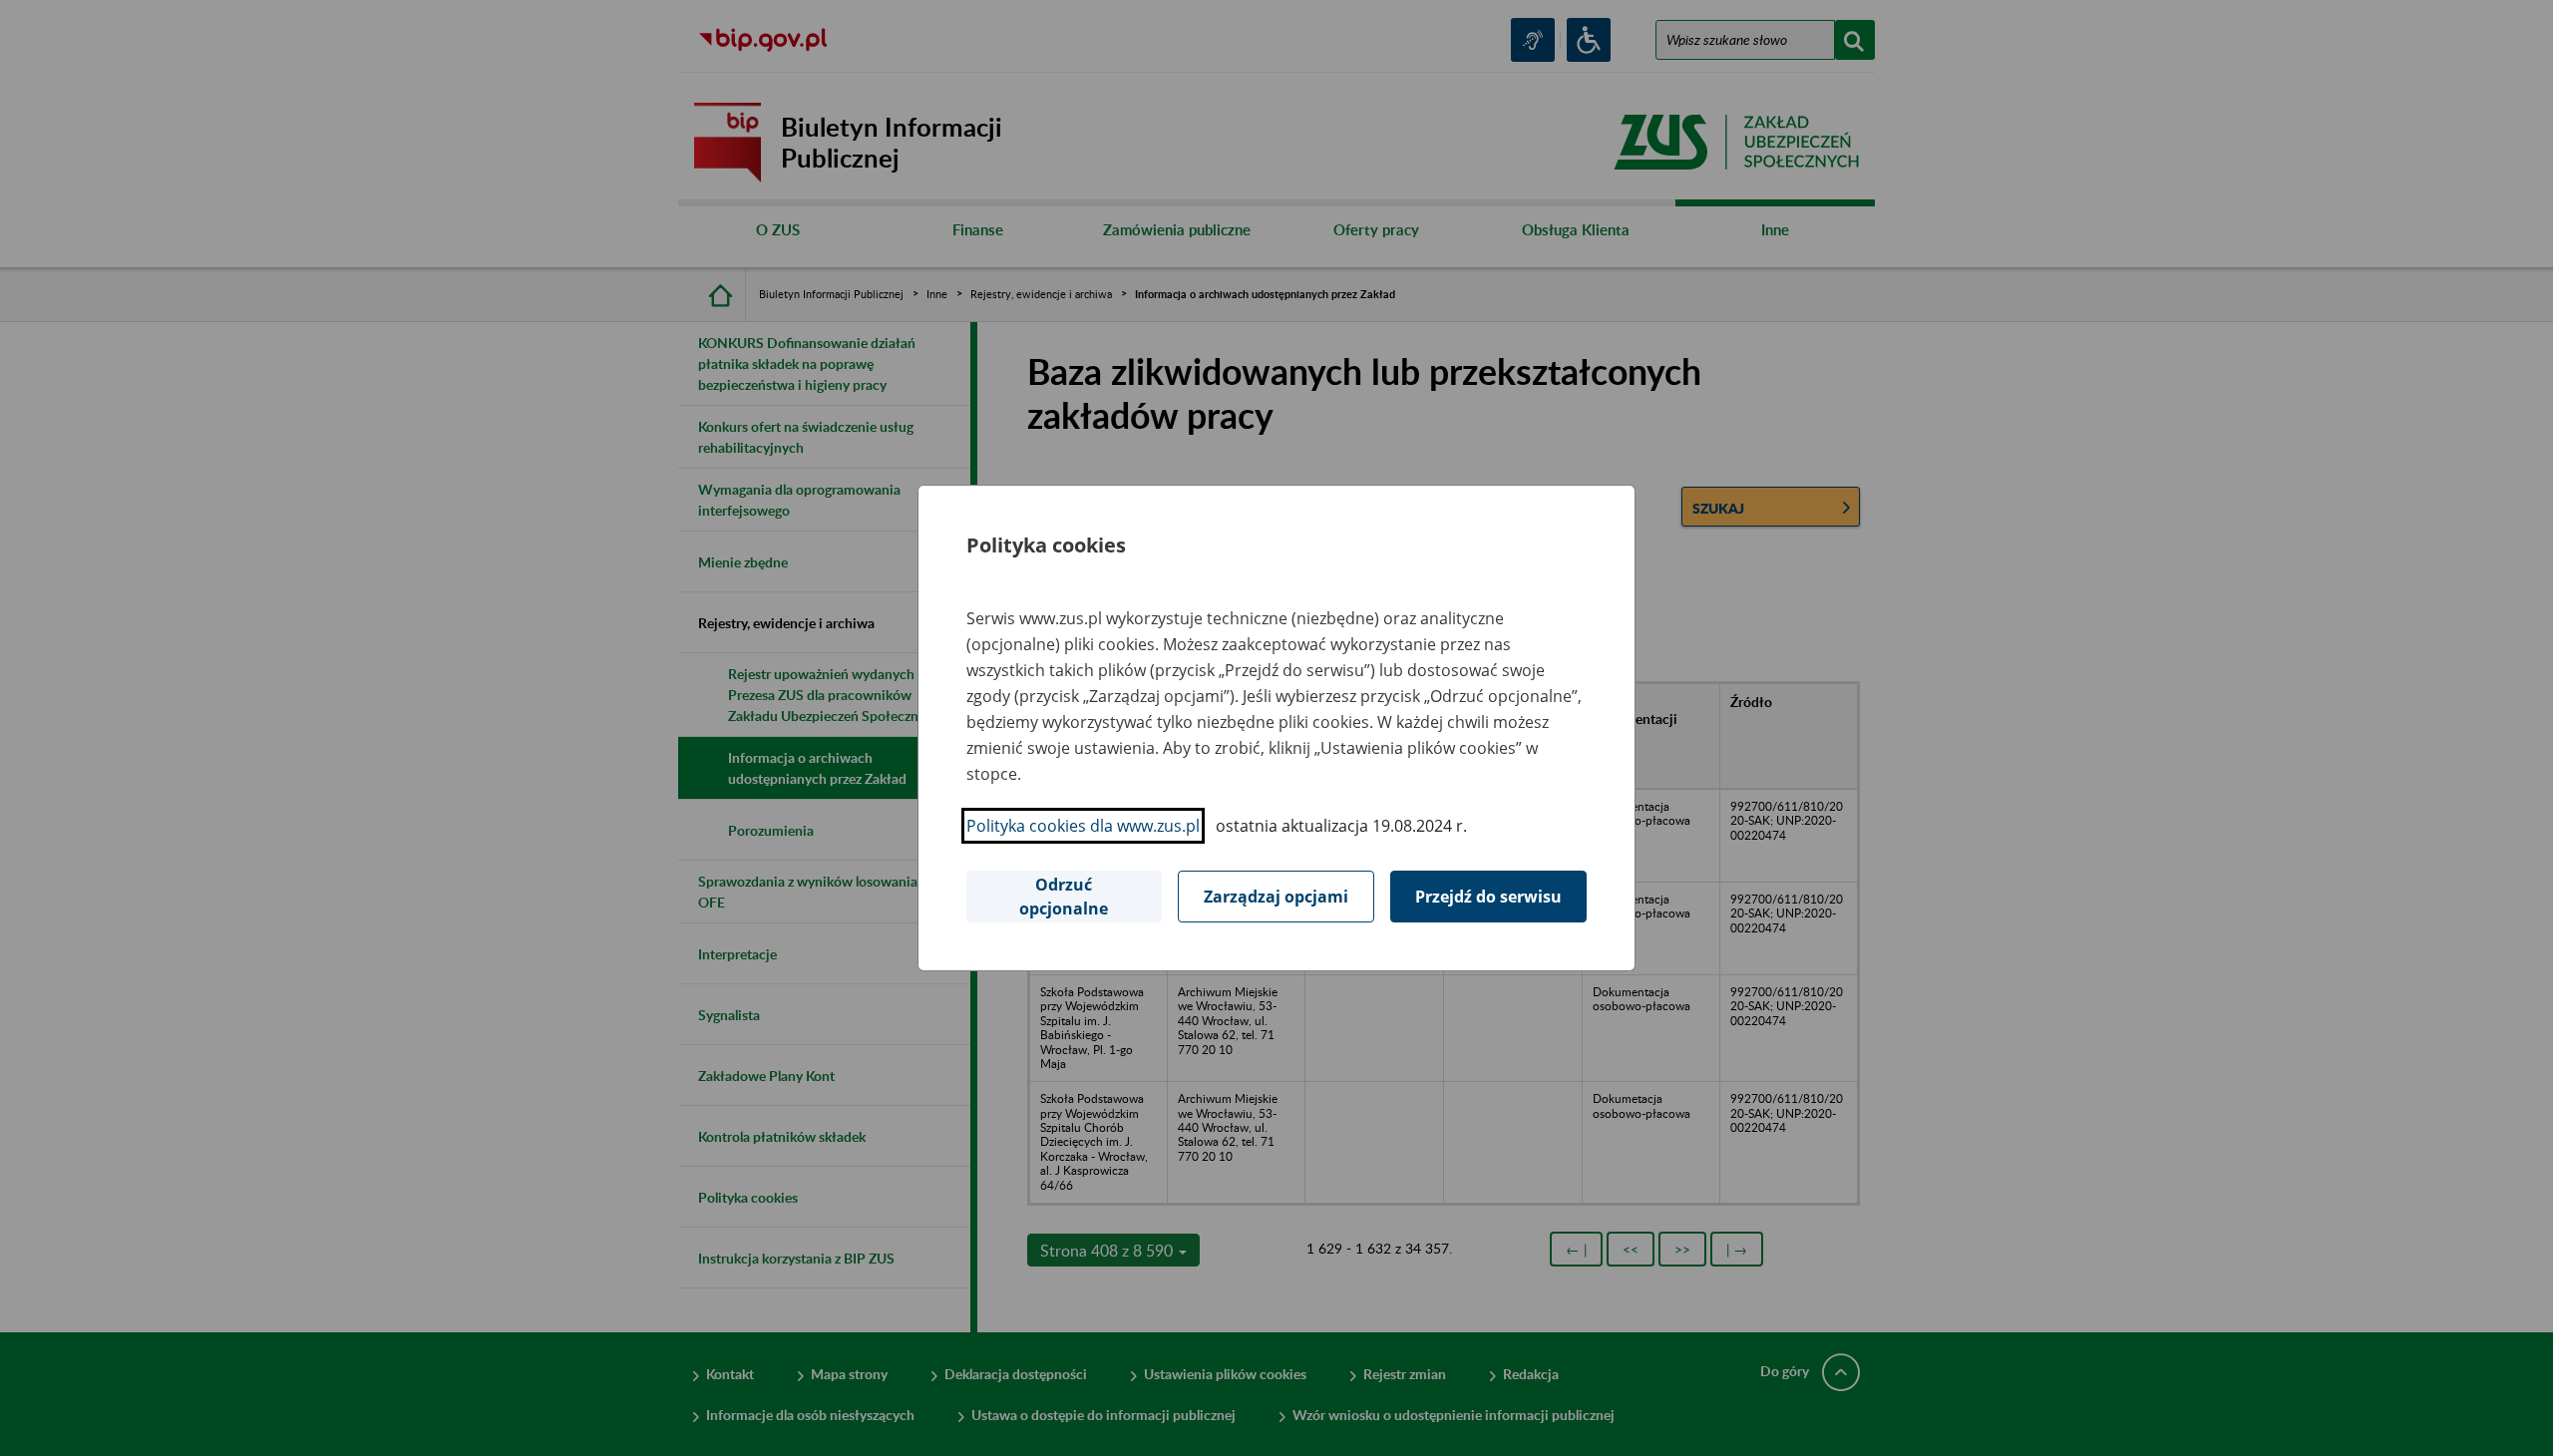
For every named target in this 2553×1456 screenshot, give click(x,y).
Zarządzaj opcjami (1276, 897)
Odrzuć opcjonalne (1064, 897)
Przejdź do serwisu (1488, 897)
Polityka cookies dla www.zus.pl (1083, 826)
